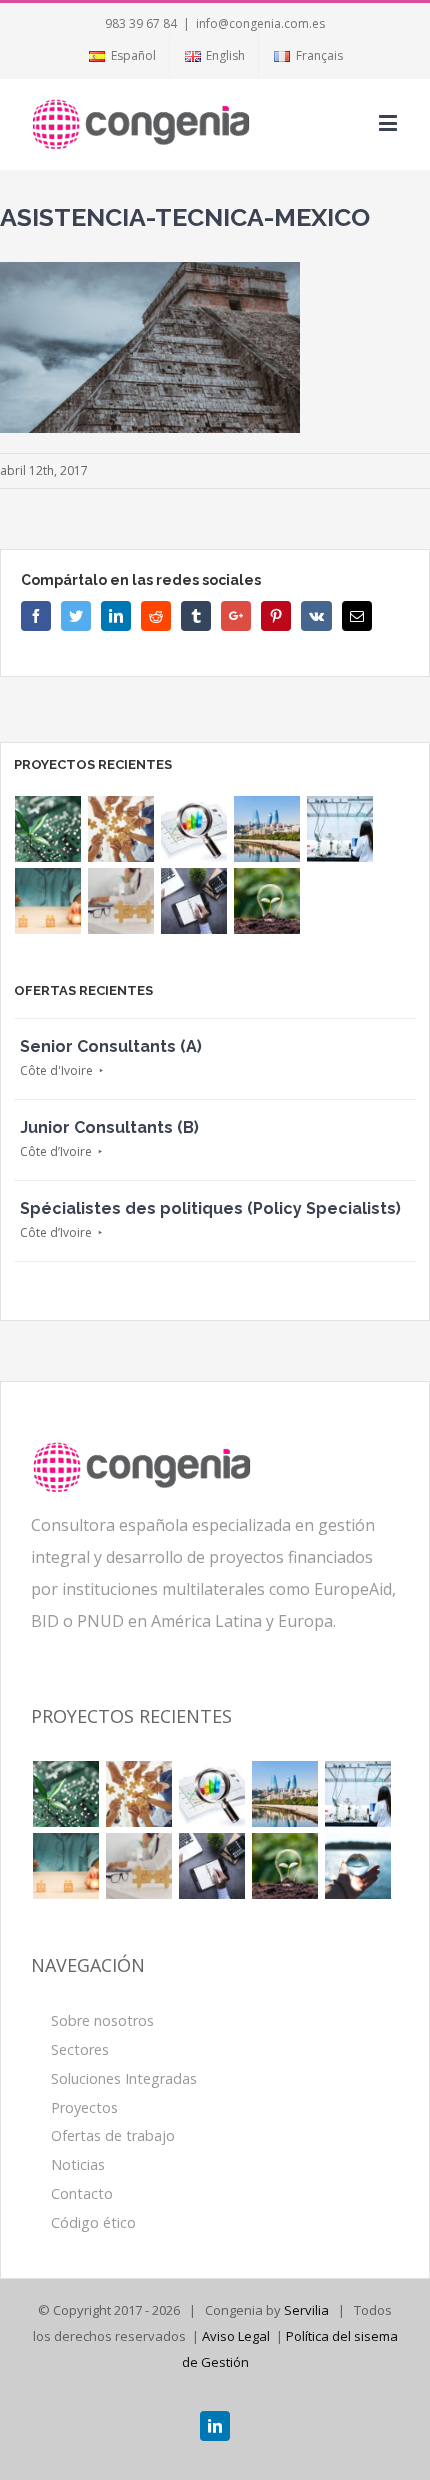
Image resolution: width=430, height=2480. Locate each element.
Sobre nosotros (102, 2020)
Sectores (80, 2049)
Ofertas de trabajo (113, 2135)
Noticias (78, 2164)
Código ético (93, 2222)
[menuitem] (121, 56)
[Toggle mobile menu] (389, 122)
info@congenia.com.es (260, 23)
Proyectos (84, 2107)
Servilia (306, 2310)
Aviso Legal (236, 2336)
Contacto (82, 2193)
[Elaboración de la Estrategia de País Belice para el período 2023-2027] (121, 829)
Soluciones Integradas (124, 2078)
